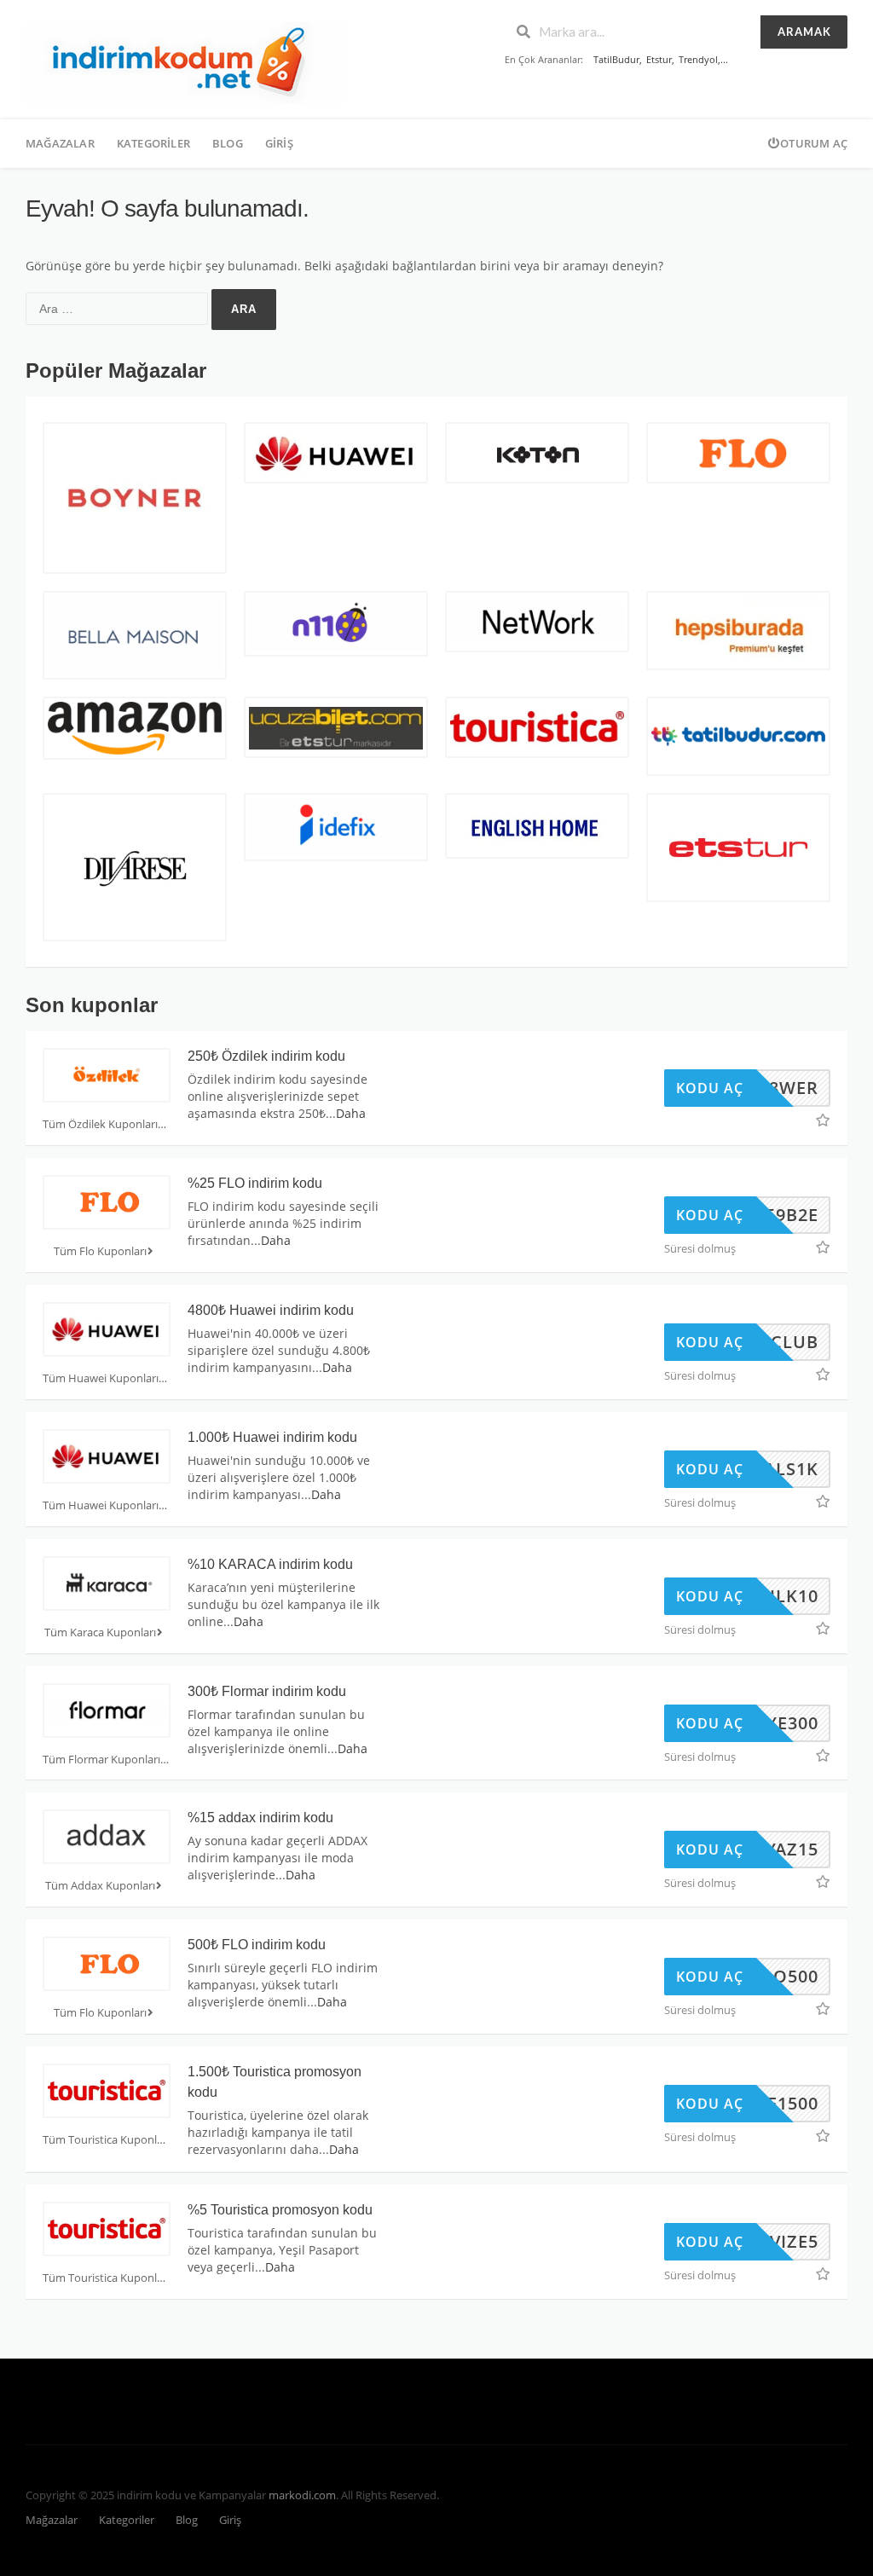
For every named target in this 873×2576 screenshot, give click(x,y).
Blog (228, 143)
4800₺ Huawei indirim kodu (271, 1310)
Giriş (279, 143)
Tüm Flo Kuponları (100, 1251)
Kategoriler (153, 143)
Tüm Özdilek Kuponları (100, 1124)
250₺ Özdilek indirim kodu (266, 1056)
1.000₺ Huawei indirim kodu (272, 1437)
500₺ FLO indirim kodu (257, 1945)
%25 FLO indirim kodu (255, 1183)
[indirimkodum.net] (185, 61)
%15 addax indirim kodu (260, 1818)
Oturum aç (814, 143)
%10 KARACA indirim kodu (270, 1564)
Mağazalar (60, 143)
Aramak (804, 32)
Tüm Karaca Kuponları (100, 1632)
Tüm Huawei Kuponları (101, 1378)
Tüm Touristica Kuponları (106, 2140)
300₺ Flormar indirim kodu (267, 1691)
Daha (351, 1113)
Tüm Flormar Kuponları (101, 1760)
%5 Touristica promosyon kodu (280, 2210)
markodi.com (302, 2495)
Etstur (659, 59)
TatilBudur (616, 59)
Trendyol (698, 59)
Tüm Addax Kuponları (100, 1886)
